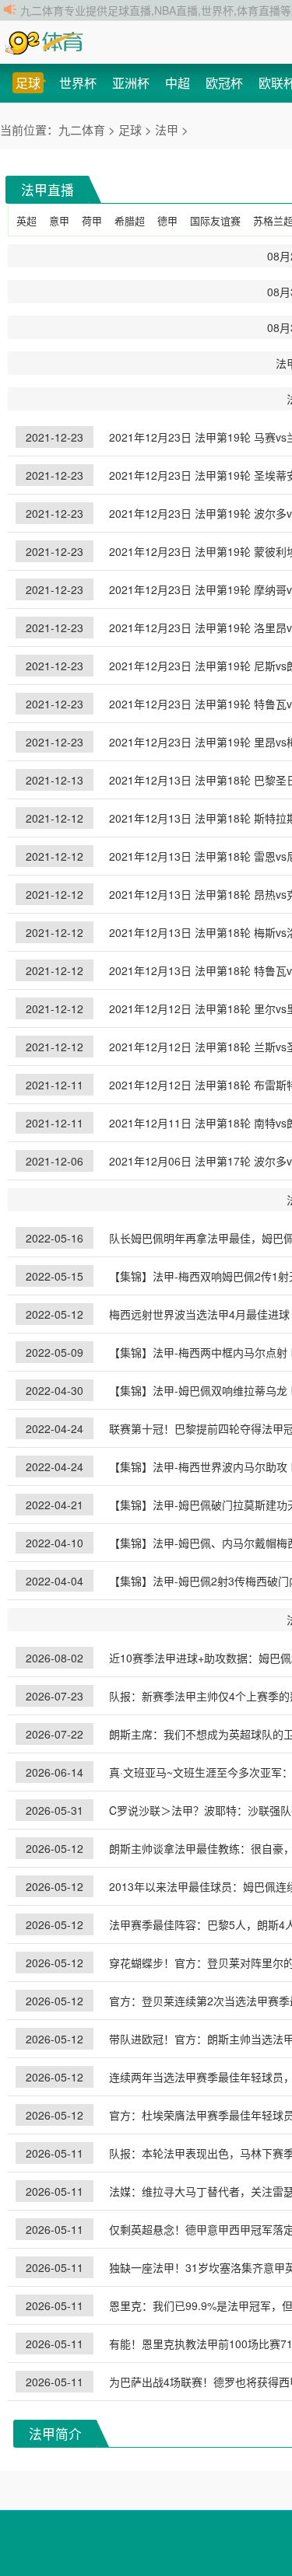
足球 (28, 83)
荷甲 (92, 220)
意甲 (59, 220)
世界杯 (78, 83)
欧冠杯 (224, 83)
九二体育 (83, 129)
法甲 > (172, 129)
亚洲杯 (131, 83)
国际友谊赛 (215, 220)
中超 (178, 83)
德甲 (167, 220)
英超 (26, 220)
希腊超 (130, 220)
